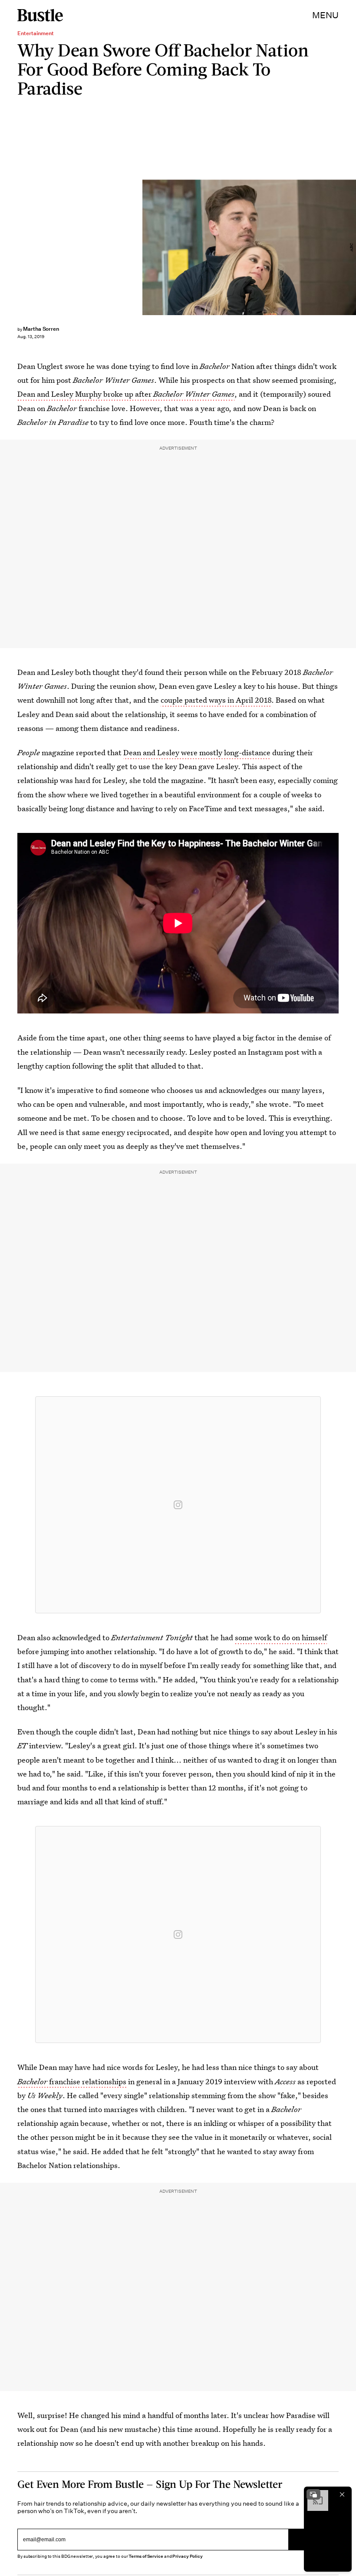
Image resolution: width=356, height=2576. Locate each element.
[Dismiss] (342, 2494)
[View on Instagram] (178, 1505)
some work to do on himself (281, 1637)
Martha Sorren (41, 329)
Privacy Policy (188, 2556)
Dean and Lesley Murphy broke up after (126, 394)
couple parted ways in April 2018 (216, 700)
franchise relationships (72, 2081)
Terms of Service (146, 2556)
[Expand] (313, 2494)
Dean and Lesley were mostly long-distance (197, 752)
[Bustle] (40, 15)
